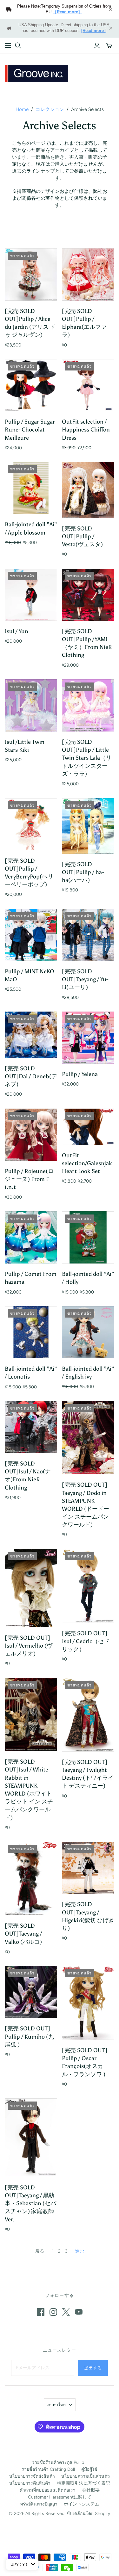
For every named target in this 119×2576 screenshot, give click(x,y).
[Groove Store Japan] (36, 73)
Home (22, 109)
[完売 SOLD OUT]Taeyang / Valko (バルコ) (23, 1934)
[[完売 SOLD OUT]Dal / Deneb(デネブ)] (31, 1035)
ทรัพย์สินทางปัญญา (39, 2504)
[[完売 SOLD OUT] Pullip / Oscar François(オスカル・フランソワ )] (88, 2003)
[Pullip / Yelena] (88, 1038)
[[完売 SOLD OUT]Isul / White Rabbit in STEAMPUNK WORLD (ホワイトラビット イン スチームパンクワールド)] (31, 1715)
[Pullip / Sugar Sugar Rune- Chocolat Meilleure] (31, 385)
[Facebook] (41, 2312)
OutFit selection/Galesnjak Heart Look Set (87, 1163)
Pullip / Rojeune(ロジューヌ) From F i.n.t (29, 1179)
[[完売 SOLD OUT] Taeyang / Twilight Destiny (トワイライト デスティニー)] (88, 1715)
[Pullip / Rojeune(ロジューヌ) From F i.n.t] (31, 1135)
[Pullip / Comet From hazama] (31, 1237)
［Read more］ (67, 12)
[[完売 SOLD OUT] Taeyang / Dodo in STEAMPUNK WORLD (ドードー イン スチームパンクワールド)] (88, 1438)
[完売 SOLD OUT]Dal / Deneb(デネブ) (31, 1076)
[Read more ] (94, 31)
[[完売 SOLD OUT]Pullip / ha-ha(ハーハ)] (88, 826)
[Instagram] (53, 2312)
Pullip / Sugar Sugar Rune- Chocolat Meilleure (30, 430)
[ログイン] (97, 46)
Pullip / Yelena (80, 1074)
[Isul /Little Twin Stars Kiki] (31, 705)
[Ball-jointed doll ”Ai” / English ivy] (88, 1332)
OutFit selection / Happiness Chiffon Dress (86, 430)
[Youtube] (79, 2312)
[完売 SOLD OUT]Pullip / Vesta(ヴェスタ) (82, 536)
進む (80, 2251)
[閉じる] (111, 9)
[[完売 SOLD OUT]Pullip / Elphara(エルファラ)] (88, 275)
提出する (93, 2368)
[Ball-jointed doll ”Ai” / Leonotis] (31, 1332)
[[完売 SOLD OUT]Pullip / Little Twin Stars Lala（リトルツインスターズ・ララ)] (88, 705)
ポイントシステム (82, 2504)
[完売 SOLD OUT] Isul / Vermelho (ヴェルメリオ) (29, 1646)
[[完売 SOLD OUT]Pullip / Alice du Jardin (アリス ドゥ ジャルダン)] (31, 275)
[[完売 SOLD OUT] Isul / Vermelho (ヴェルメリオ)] (31, 1588)
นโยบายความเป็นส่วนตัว (86, 2476)
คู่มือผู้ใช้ (89, 2469)
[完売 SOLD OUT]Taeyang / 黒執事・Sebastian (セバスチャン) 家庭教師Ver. (30, 2203)
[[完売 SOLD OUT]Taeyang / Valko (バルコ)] (31, 1878)
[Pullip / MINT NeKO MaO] (31, 935)
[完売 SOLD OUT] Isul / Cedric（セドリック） (86, 1641)
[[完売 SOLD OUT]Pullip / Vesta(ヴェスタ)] (88, 490)
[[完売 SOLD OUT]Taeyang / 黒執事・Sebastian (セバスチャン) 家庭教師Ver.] (31, 2138)
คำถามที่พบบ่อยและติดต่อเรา (48, 2490)
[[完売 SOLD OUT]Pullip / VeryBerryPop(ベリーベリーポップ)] (31, 824)
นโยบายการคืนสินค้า (30, 2483)
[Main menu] (8, 46)
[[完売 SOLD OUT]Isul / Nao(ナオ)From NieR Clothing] (31, 1427)
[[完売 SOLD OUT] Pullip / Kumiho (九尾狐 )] (31, 1992)
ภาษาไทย (56, 2405)
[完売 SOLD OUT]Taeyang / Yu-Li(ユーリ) (85, 979)
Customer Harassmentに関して (60, 2497)
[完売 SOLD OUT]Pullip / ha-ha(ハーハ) (83, 872)
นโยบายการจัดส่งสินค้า (32, 2476)
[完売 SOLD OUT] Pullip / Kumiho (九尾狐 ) (29, 2036)
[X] (66, 2312)
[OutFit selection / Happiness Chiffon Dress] (88, 385)
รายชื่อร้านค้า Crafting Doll (48, 2469)
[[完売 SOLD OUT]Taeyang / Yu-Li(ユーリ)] (88, 935)
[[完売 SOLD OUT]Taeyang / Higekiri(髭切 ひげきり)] (88, 1868)
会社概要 (91, 2490)
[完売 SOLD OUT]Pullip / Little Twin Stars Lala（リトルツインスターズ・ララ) (87, 758)
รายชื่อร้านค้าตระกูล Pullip (58, 2462)
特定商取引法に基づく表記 (83, 2483)
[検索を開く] (18, 46)
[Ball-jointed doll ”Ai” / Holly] (88, 1237)
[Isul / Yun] (31, 595)
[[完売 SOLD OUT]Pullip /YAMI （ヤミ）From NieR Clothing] (88, 595)
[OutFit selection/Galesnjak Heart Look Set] (88, 1127)
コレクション (50, 109)
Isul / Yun (17, 631)
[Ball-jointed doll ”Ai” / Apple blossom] (31, 488)
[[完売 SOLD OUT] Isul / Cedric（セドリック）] (88, 1586)
